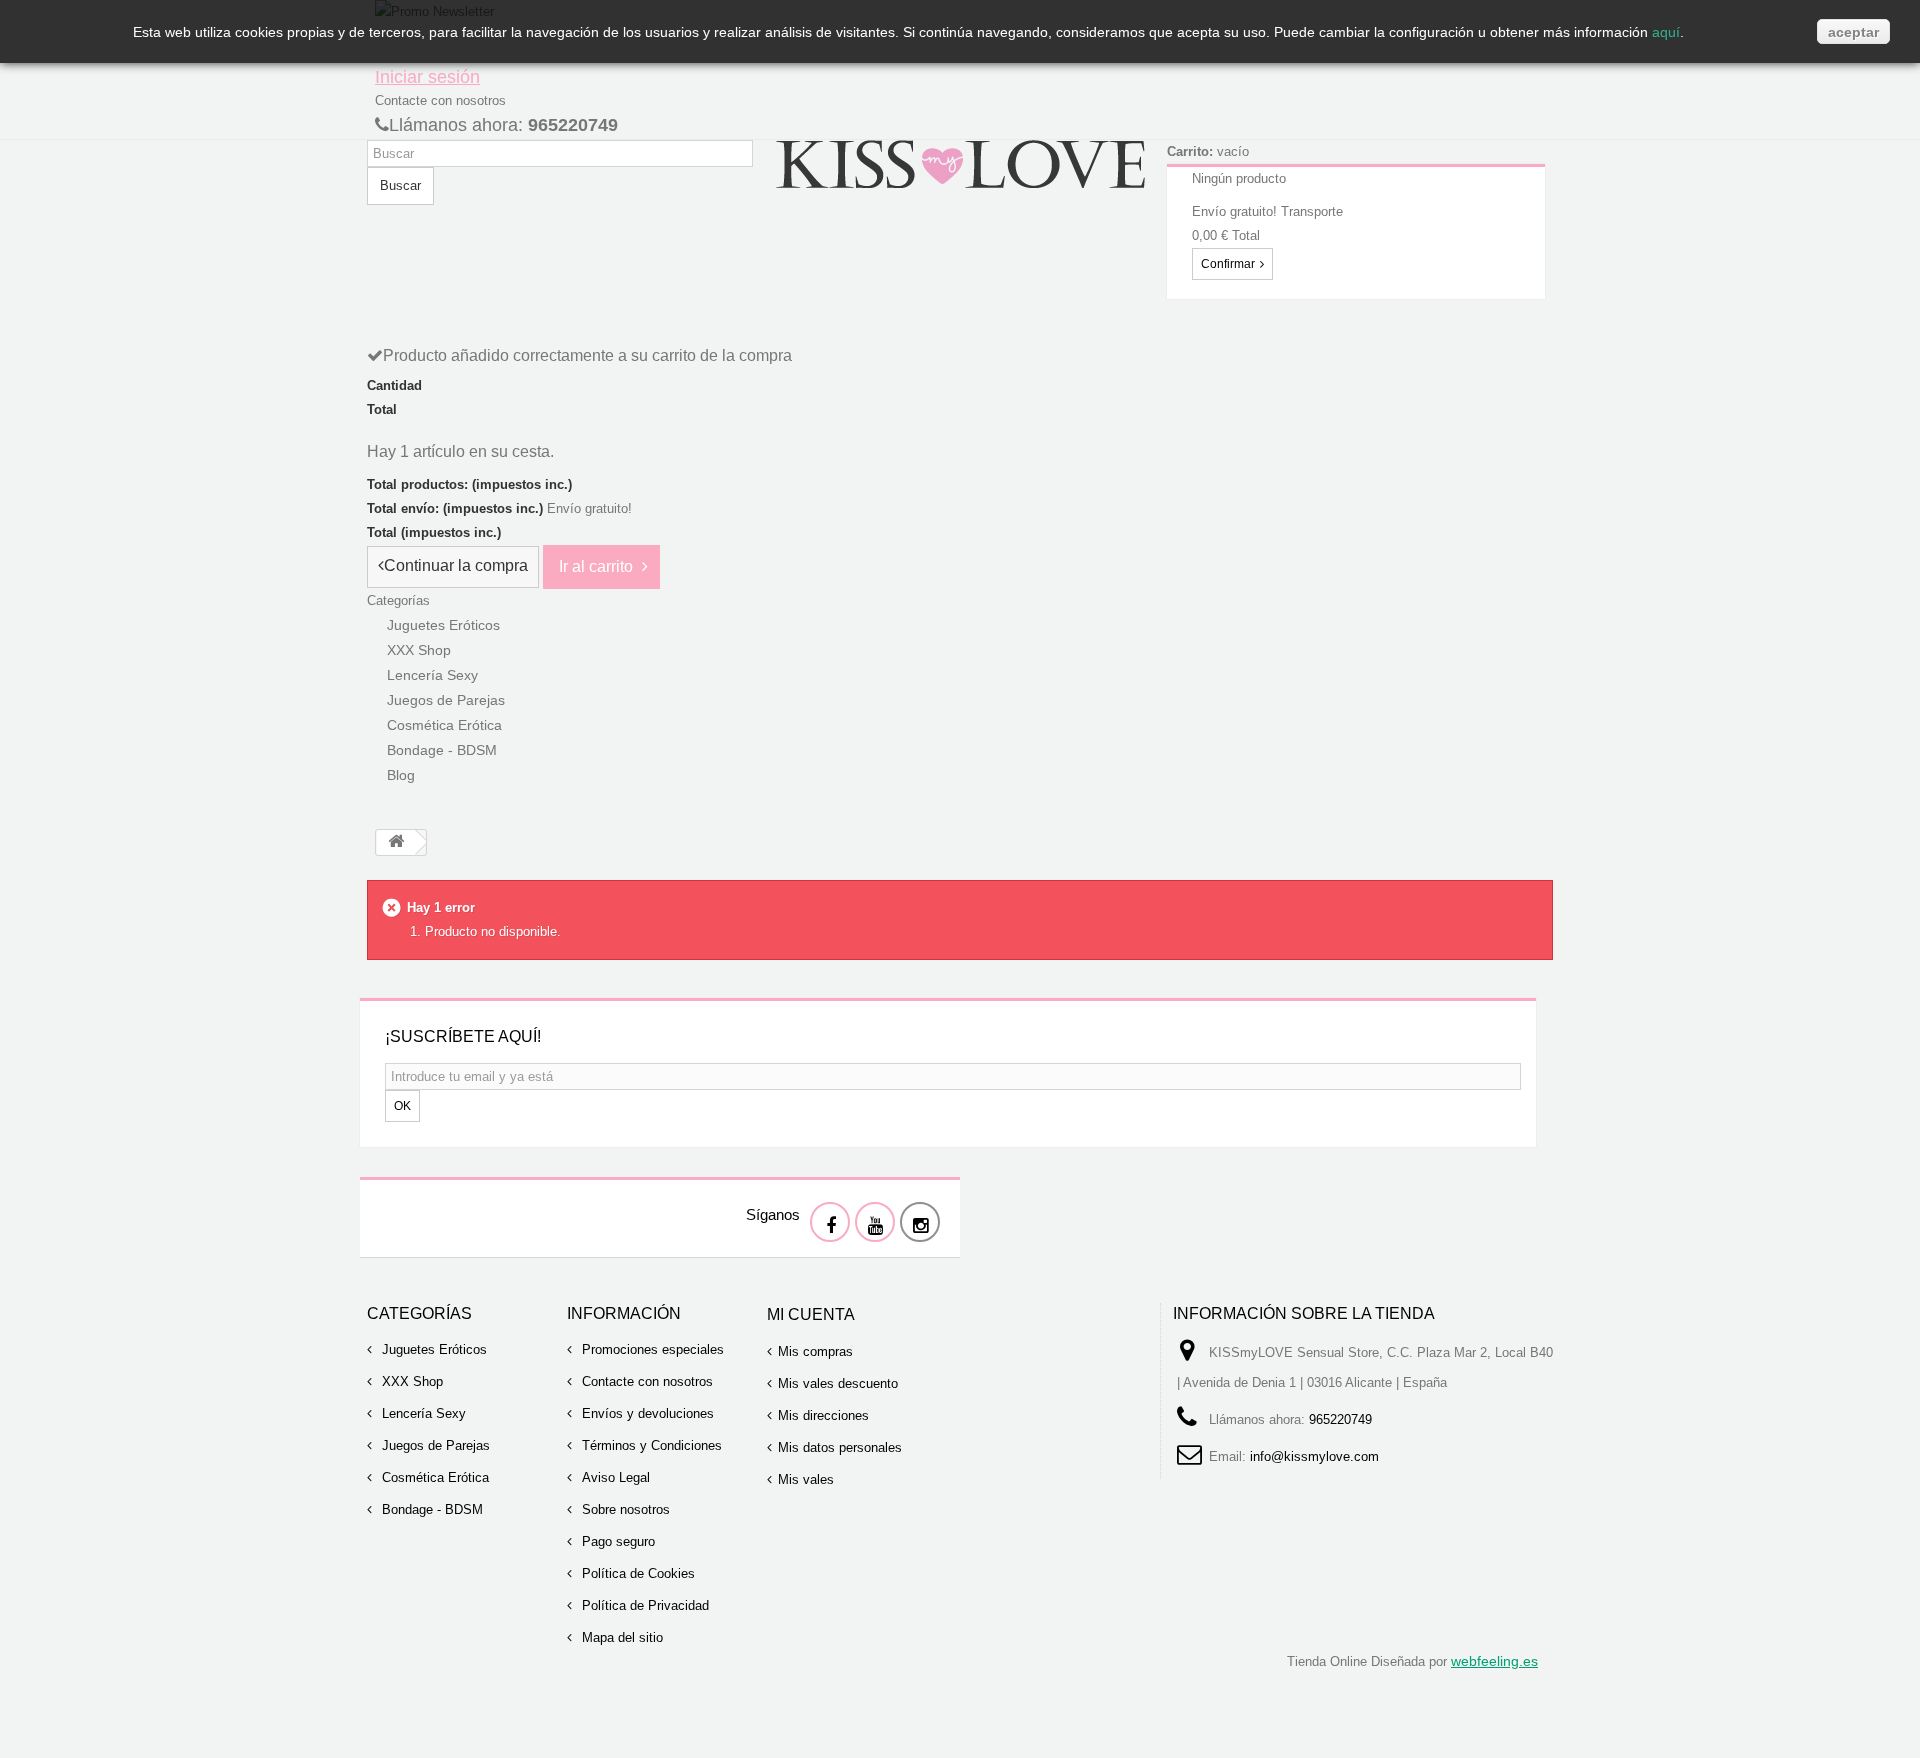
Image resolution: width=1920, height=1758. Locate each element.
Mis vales (806, 1479)
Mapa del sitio (620, 1637)
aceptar (1853, 32)
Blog (401, 775)
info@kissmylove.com (1314, 1456)
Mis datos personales (840, 1447)
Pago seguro (616, 1541)
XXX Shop (410, 1381)
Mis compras (815, 1351)
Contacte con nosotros (440, 100)
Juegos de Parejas (434, 1445)
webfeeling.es (1494, 1661)
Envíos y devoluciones (646, 1413)
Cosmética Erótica (433, 1477)
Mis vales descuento (838, 1383)
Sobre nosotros (624, 1509)
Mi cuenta (811, 1314)
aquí (1666, 32)
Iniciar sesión (427, 77)
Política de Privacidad (643, 1605)
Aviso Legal (614, 1477)
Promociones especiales (651, 1349)
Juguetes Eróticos (432, 1349)
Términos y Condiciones (650, 1445)
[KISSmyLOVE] (960, 162)
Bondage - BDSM (442, 750)
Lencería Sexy (422, 1413)
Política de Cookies (636, 1573)
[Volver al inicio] (396, 842)
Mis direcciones (823, 1415)
